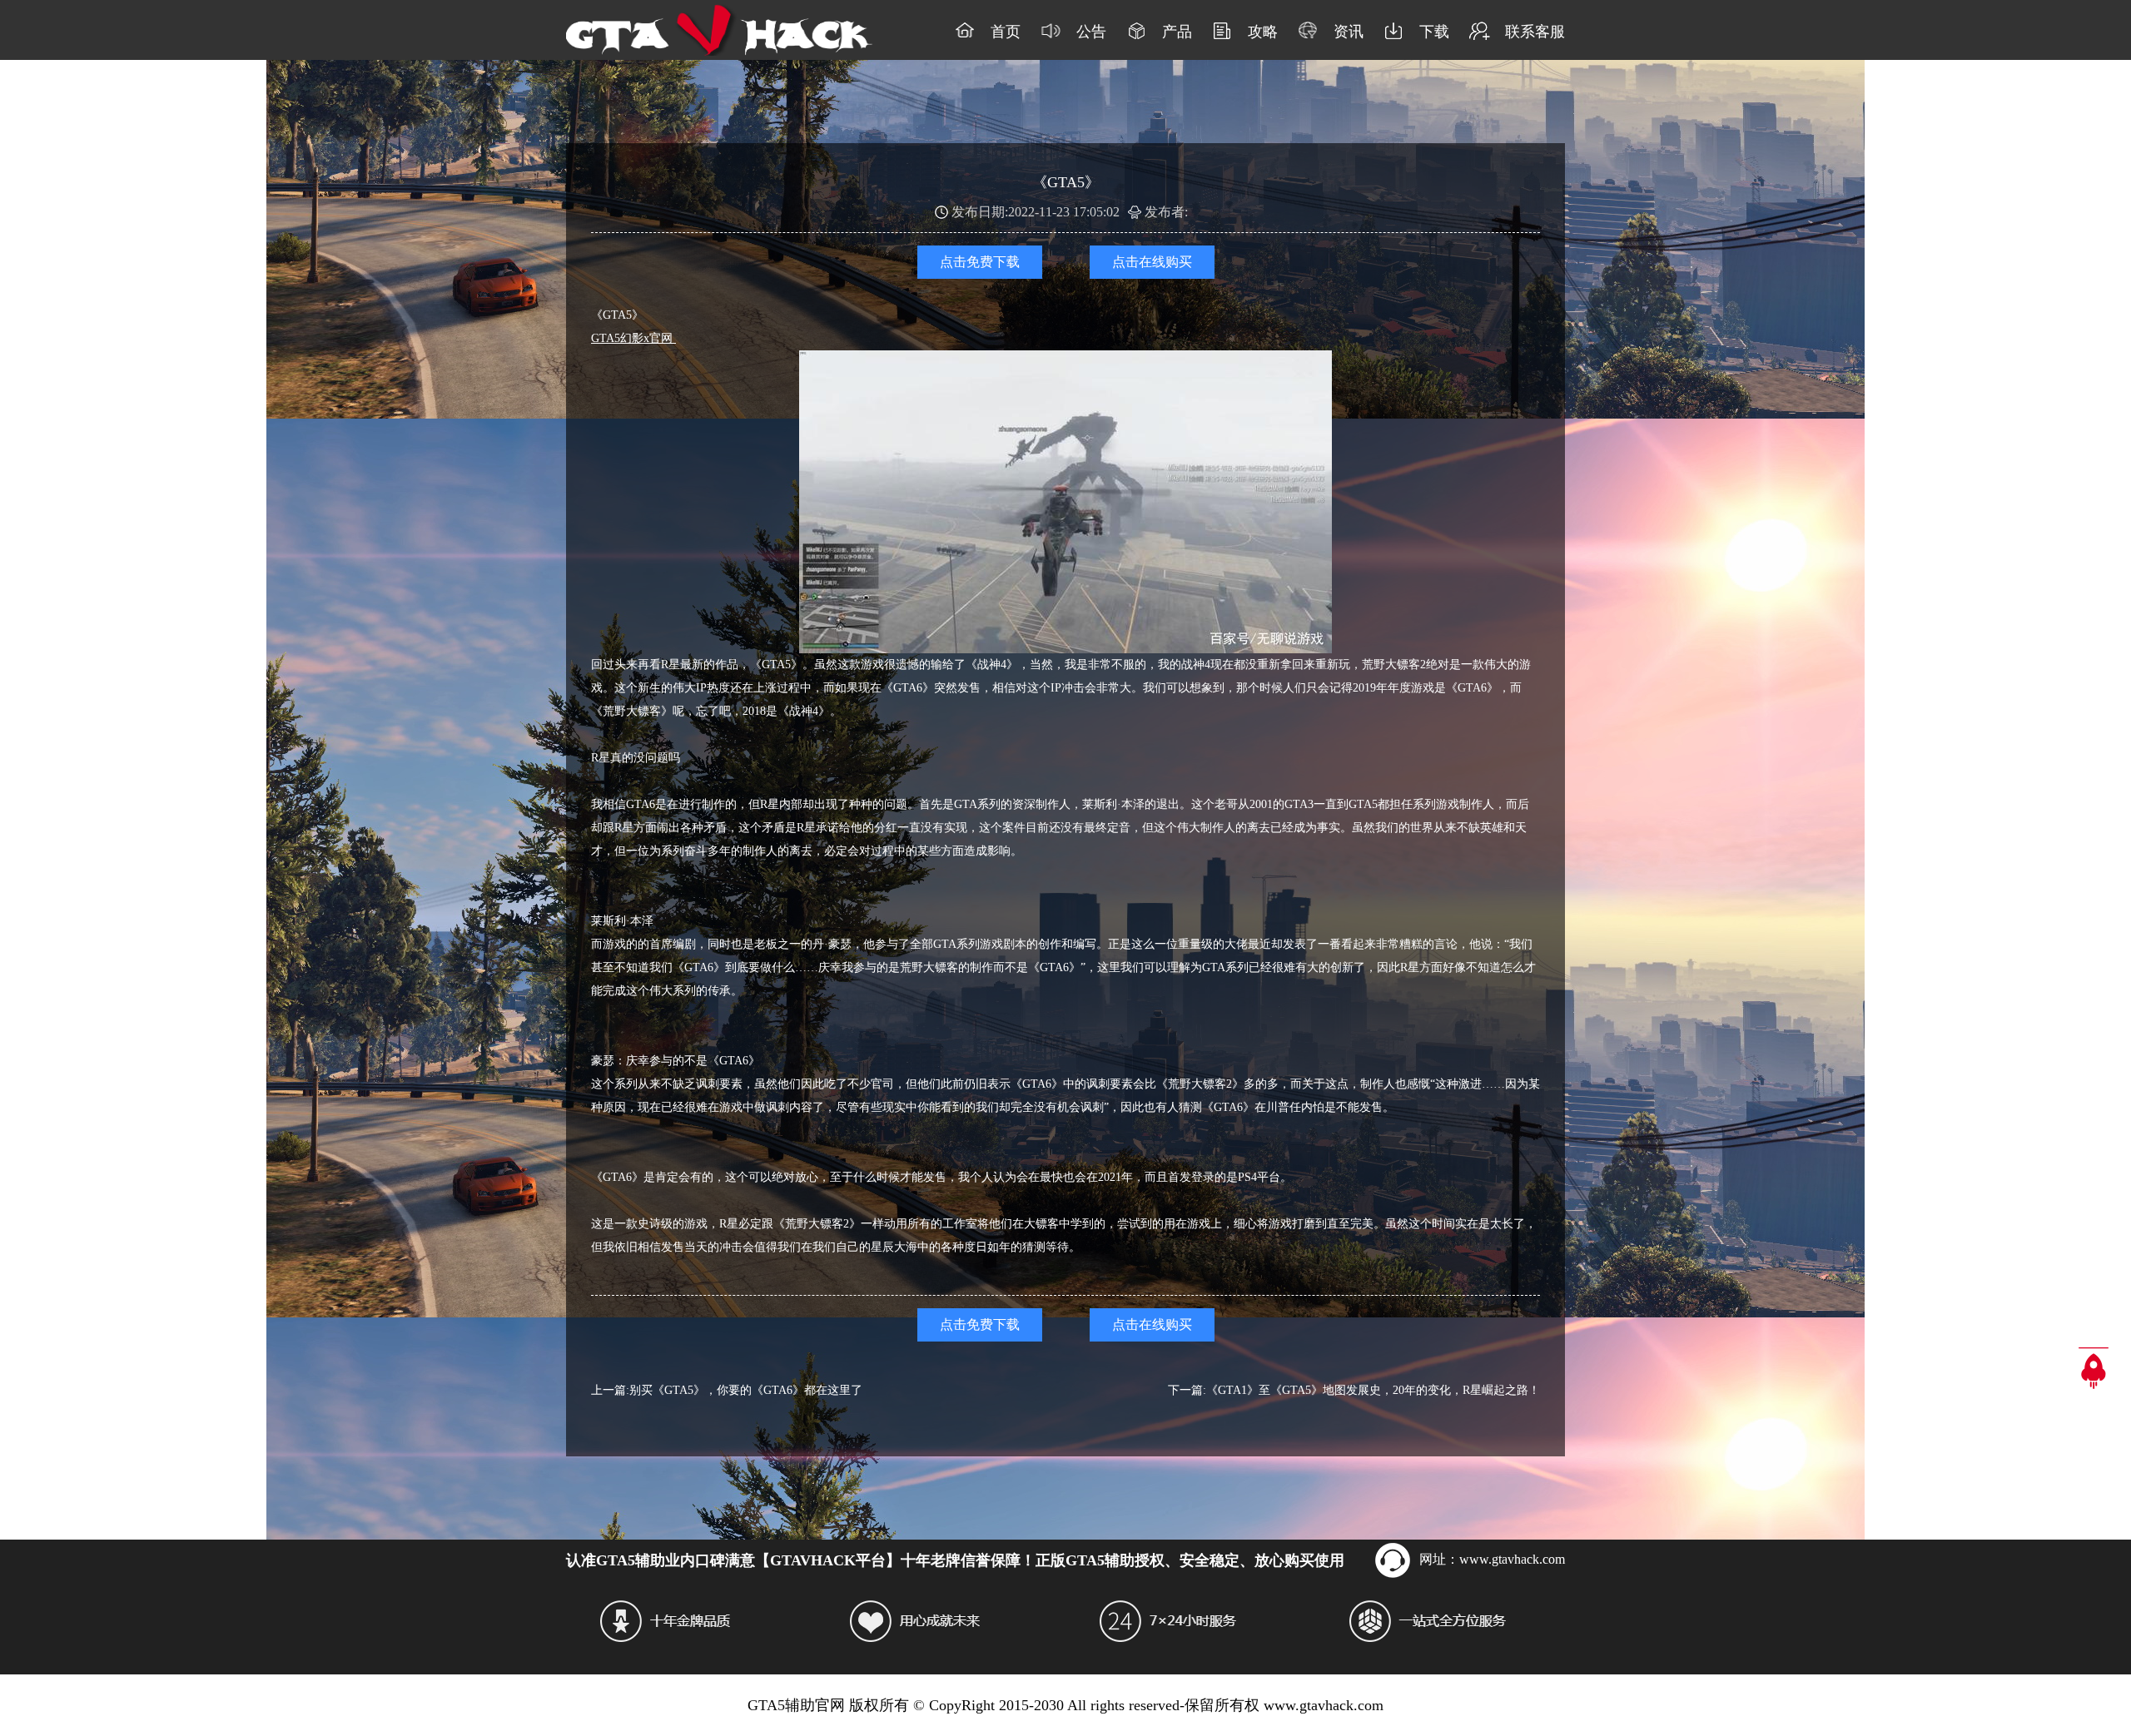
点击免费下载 (980, 262)
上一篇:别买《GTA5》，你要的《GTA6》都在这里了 (727, 1390)
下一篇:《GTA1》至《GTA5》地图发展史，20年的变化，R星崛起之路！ (1354, 1390)
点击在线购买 (1152, 262)
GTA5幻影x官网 (633, 338)
